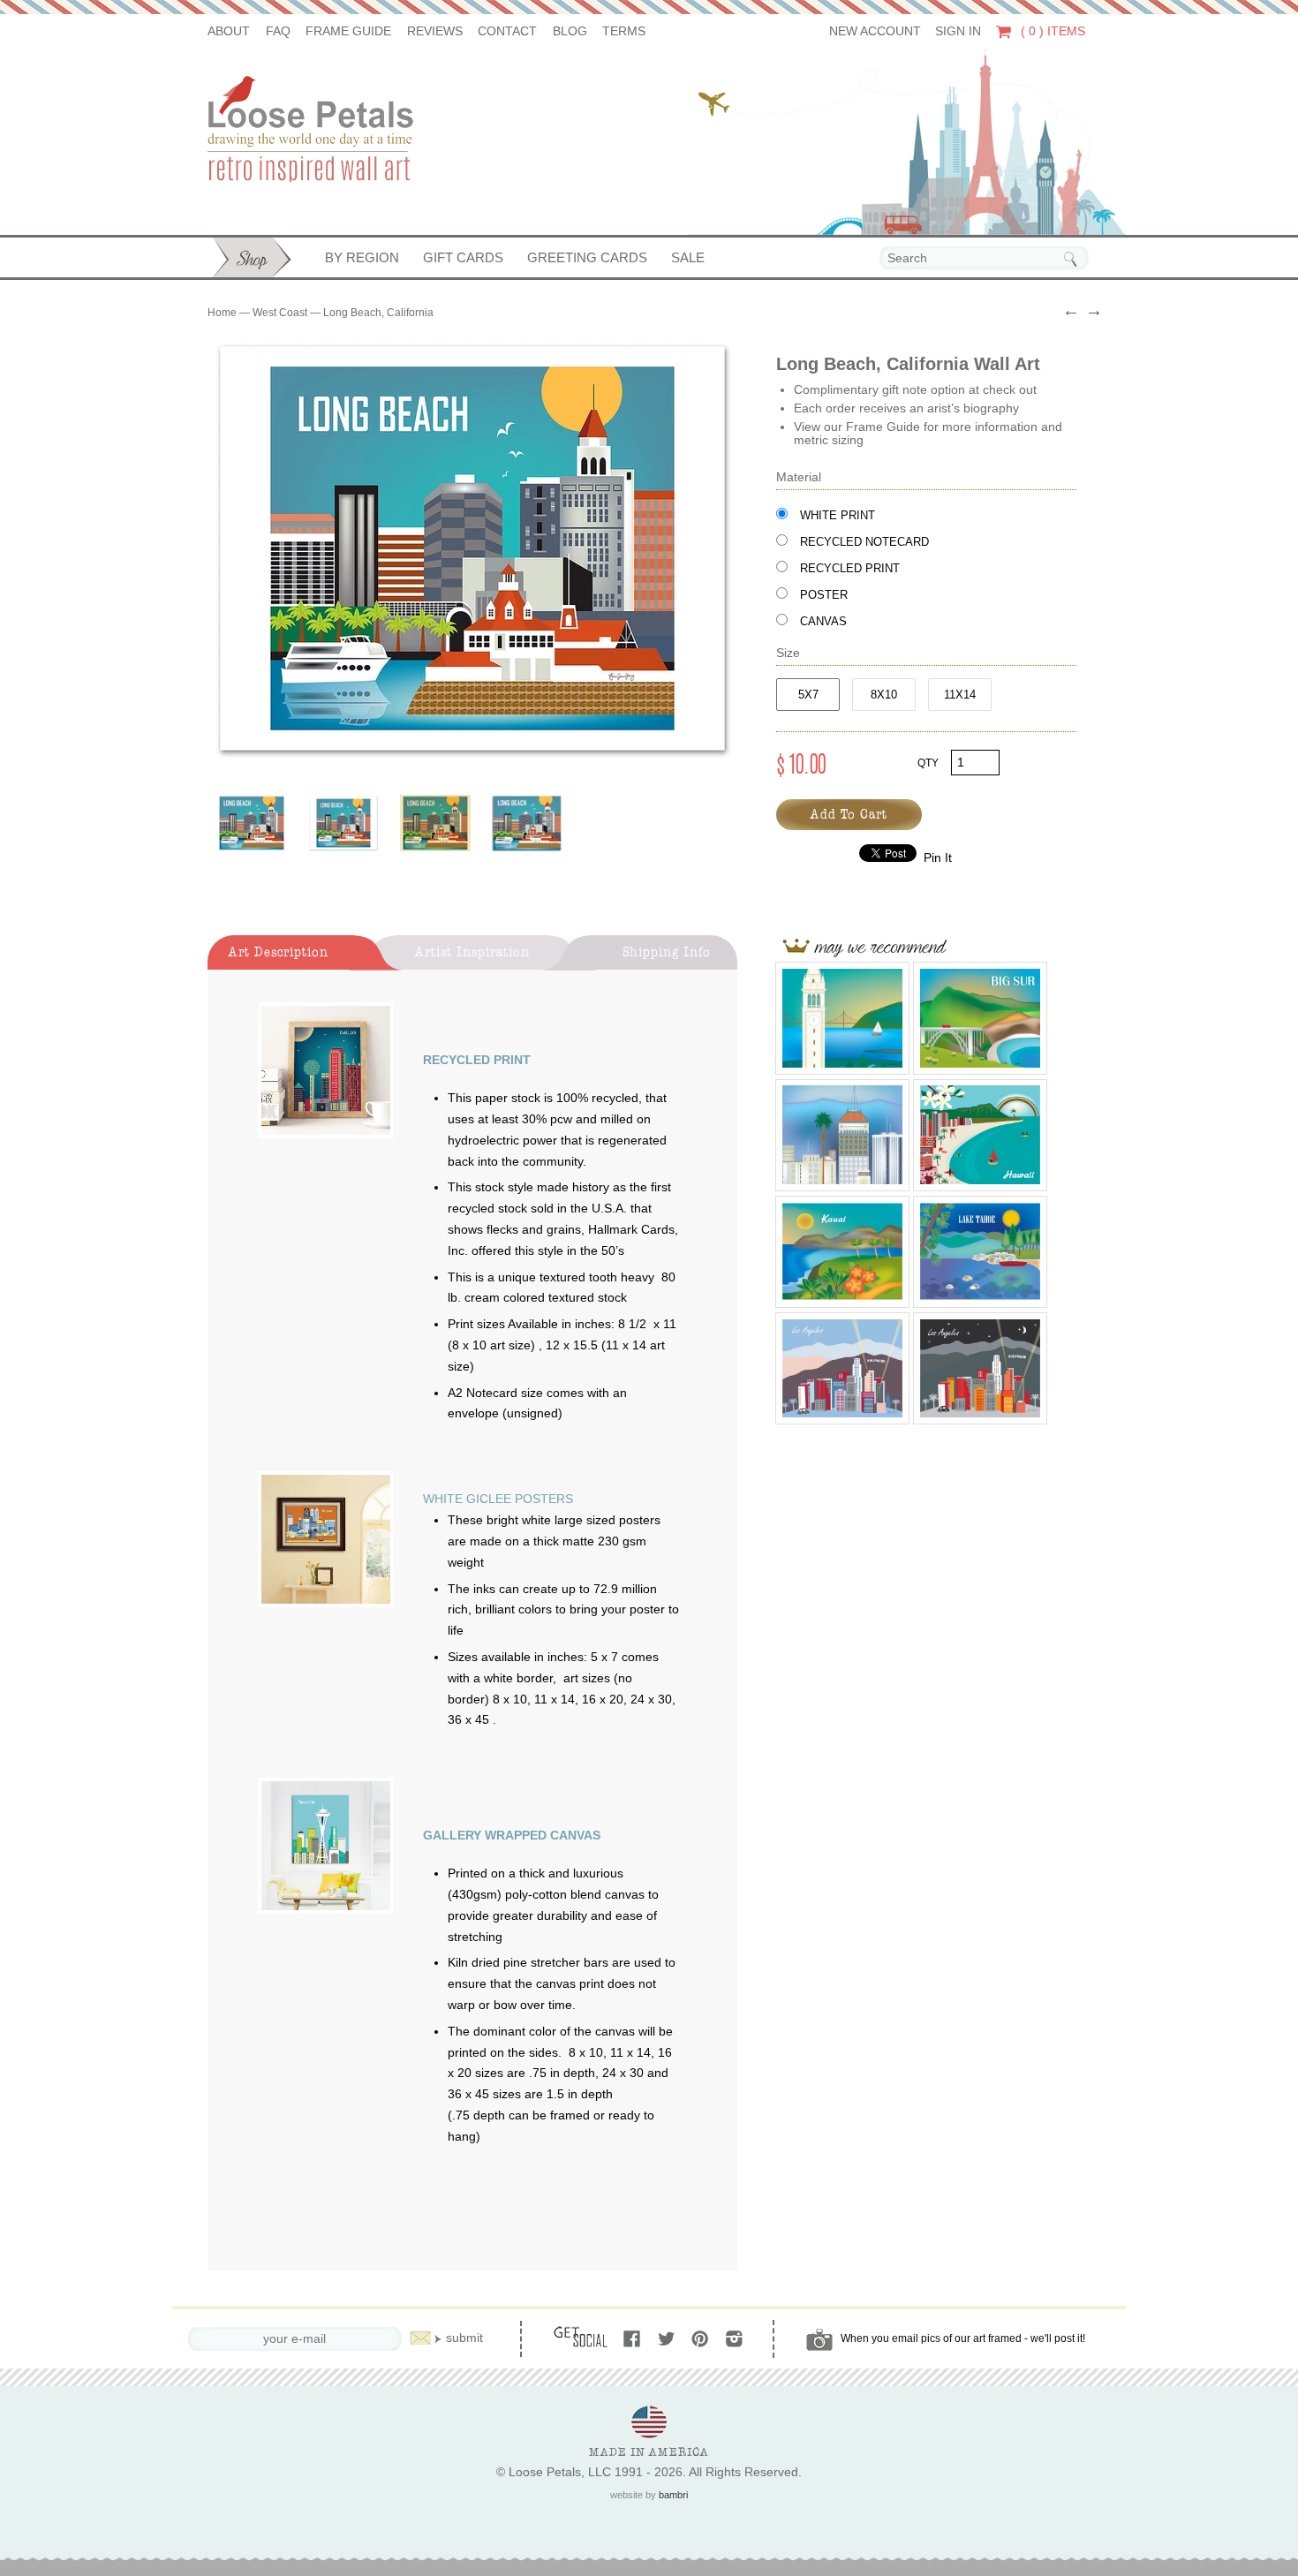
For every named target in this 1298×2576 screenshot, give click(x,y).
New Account (875, 31)
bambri (673, 2495)
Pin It (938, 858)
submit (464, 2338)
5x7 (808, 695)
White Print (838, 515)
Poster (824, 595)
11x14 (960, 695)
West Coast (280, 313)
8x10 (884, 695)
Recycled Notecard (864, 542)
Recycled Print (850, 568)
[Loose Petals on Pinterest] (702, 2340)
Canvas (823, 621)
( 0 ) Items (1051, 31)
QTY (928, 763)
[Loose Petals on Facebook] (634, 2340)
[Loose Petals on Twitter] (668, 2340)
